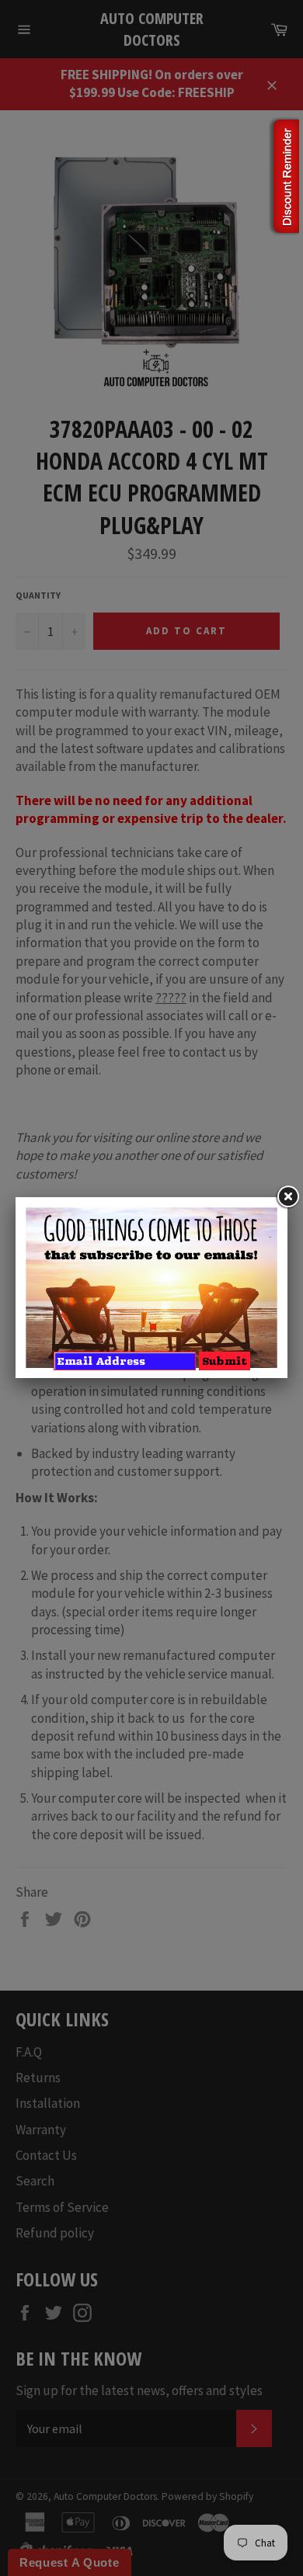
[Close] (287, 1197)
